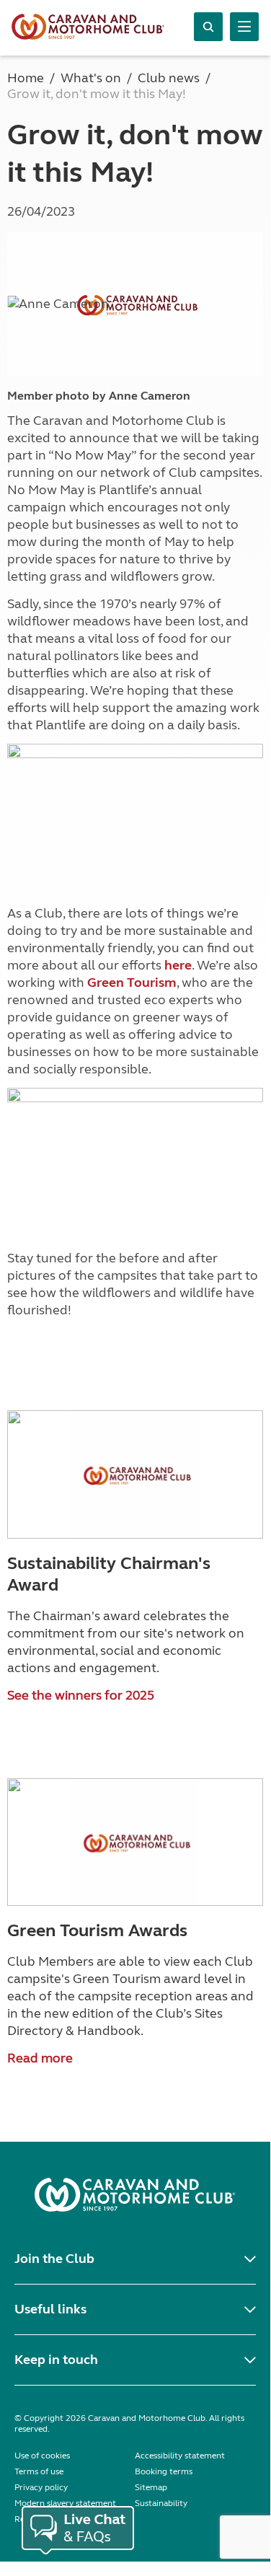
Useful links (50, 2309)
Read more (40, 2058)
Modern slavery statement (65, 2503)
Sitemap (151, 2487)
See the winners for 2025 (81, 1695)
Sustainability (161, 2503)
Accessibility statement (180, 2456)
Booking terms (164, 2471)
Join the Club (54, 2259)
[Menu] (244, 27)
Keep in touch (56, 2360)
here (178, 965)
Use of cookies (42, 2456)
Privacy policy (41, 2487)
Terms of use (39, 2471)
